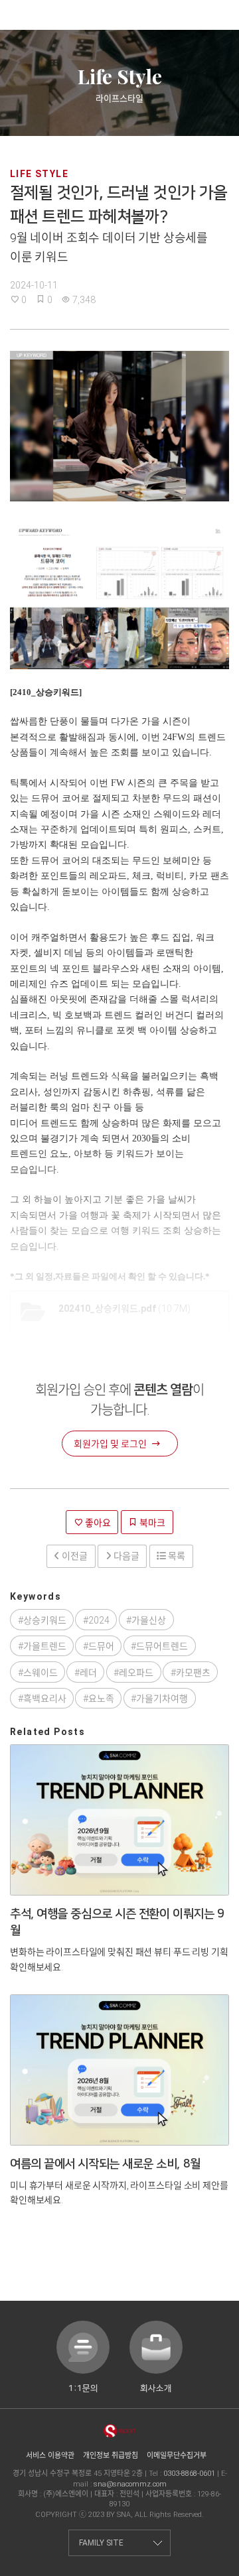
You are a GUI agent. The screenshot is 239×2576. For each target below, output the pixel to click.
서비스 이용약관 (50, 2456)
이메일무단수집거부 (177, 2456)
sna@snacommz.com (130, 2484)
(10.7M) (124, 1309)
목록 (176, 1556)
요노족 (101, 1699)
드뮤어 (101, 1646)
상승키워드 (45, 1620)
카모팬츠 (193, 1673)
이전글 (74, 1556)
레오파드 (136, 1673)
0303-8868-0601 (189, 2474)
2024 (99, 1620)
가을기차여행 (162, 1699)
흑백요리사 (45, 1699)
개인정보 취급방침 (111, 2456)
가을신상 (149, 1620)
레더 (88, 1673)
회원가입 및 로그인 (110, 1444)
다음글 (125, 1556)
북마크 (151, 1523)
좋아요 (97, 1523)
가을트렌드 (45, 1646)
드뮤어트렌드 (162, 1646)
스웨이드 (40, 1673)
